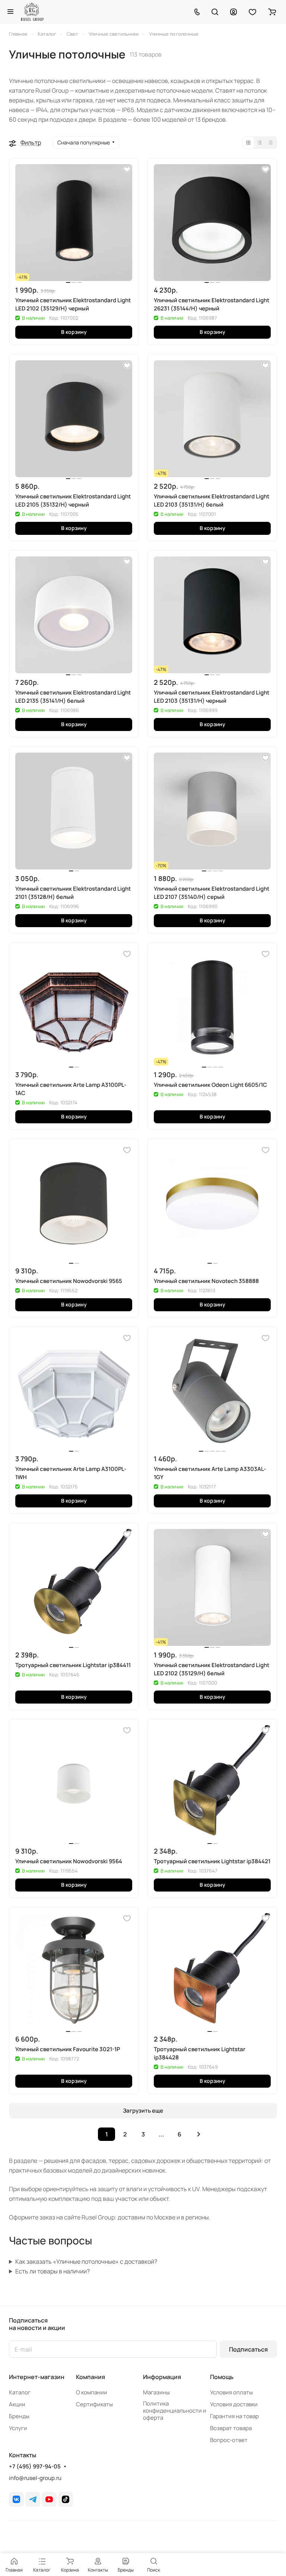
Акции (17, 2404)
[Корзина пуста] (272, 12)
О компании (92, 2392)
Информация (162, 2377)
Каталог (20, 2392)
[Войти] (233, 12)
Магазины (156, 2392)
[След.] (198, 2134)
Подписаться (248, 2349)
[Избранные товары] (252, 12)
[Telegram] (33, 2499)
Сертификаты (94, 2404)
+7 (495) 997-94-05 (35, 2467)
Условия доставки (234, 2404)
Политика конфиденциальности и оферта (175, 2411)
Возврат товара (231, 2428)
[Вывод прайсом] (271, 143)
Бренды (19, 2416)
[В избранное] (127, 169)
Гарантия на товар (234, 2416)
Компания (90, 2377)
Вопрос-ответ (229, 2440)
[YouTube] (49, 2499)
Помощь (222, 2377)
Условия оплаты (231, 2392)
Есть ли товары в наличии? (53, 2271)
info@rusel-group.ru (35, 2478)
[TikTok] (66, 2499)
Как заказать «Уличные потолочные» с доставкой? (86, 2261)
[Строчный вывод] (260, 143)
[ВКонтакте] (16, 2499)
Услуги (18, 2428)
